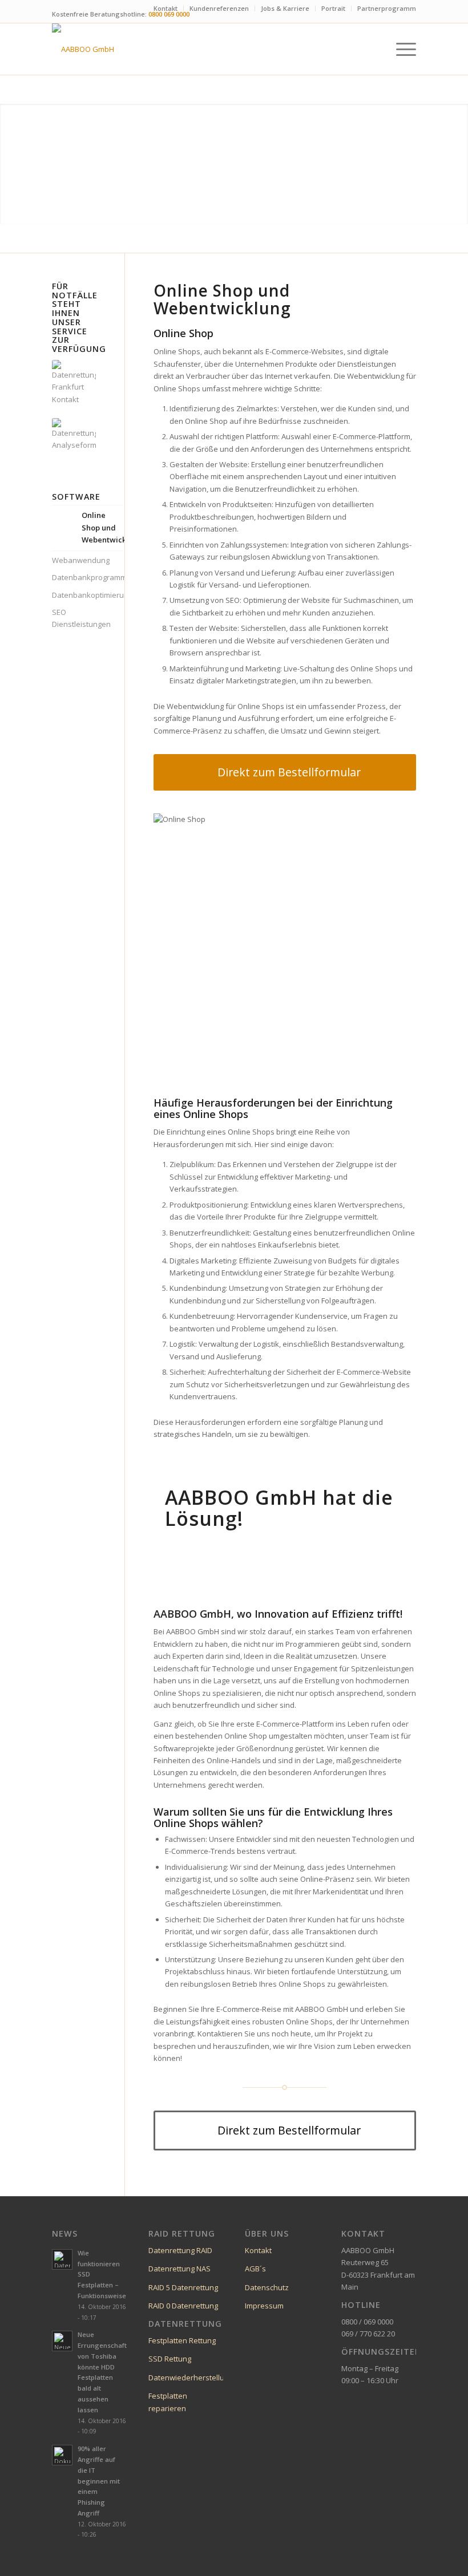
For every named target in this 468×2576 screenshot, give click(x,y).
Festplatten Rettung (182, 2340)
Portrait (333, 8)
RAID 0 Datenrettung (183, 2306)
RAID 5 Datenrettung (183, 2287)
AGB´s (255, 2269)
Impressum (264, 2306)
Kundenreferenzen (219, 8)
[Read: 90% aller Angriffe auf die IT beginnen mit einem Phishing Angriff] (62, 2455)
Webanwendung (74, 560)
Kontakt (166, 8)
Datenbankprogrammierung (74, 577)
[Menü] (400, 49)
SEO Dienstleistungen (74, 618)
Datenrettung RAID (180, 2250)
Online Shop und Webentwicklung (104, 527)
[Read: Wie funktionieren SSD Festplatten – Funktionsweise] (62, 2259)
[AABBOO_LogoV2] (83, 49)
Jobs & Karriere (285, 8)
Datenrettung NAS (179, 2269)
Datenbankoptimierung (74, 595)
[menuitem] (166, 9)
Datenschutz (267, 2287)
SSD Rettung (170, 2359)
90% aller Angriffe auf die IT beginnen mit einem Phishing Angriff (99, 2481)
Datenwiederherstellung (191, 2377)
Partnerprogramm (387, 8)
